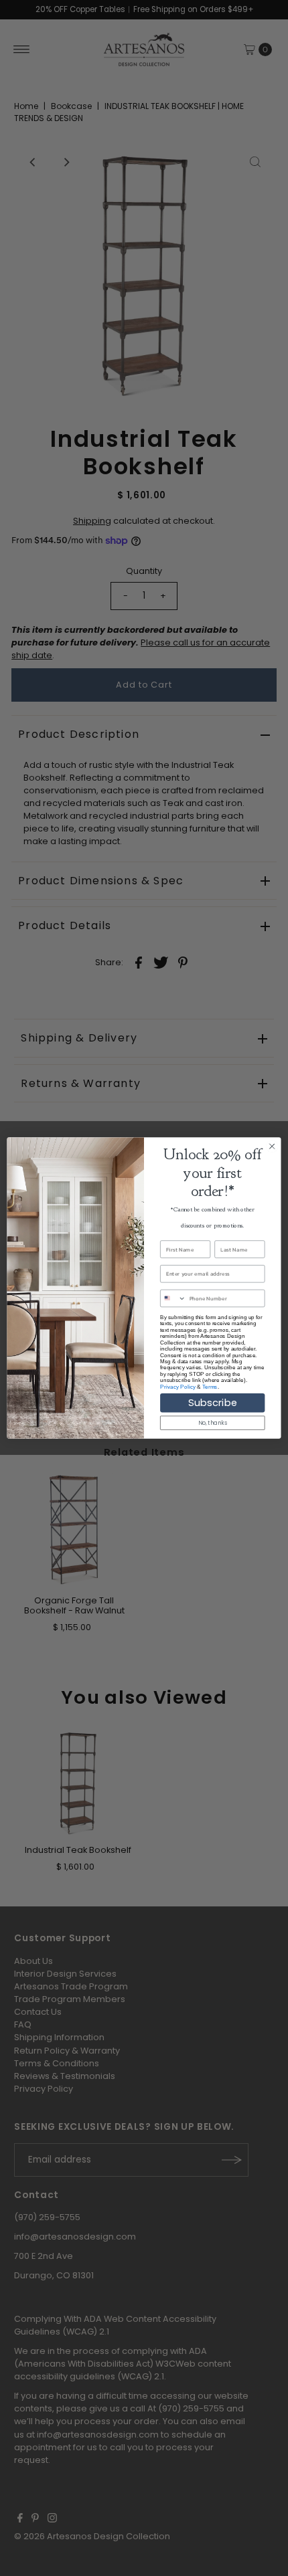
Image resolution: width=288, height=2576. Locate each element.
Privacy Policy (178, 1386)
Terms (210, 1386)
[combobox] (173, 1298)
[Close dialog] (272, 1146)
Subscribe (213, 1403)
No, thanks (213, 1423)
